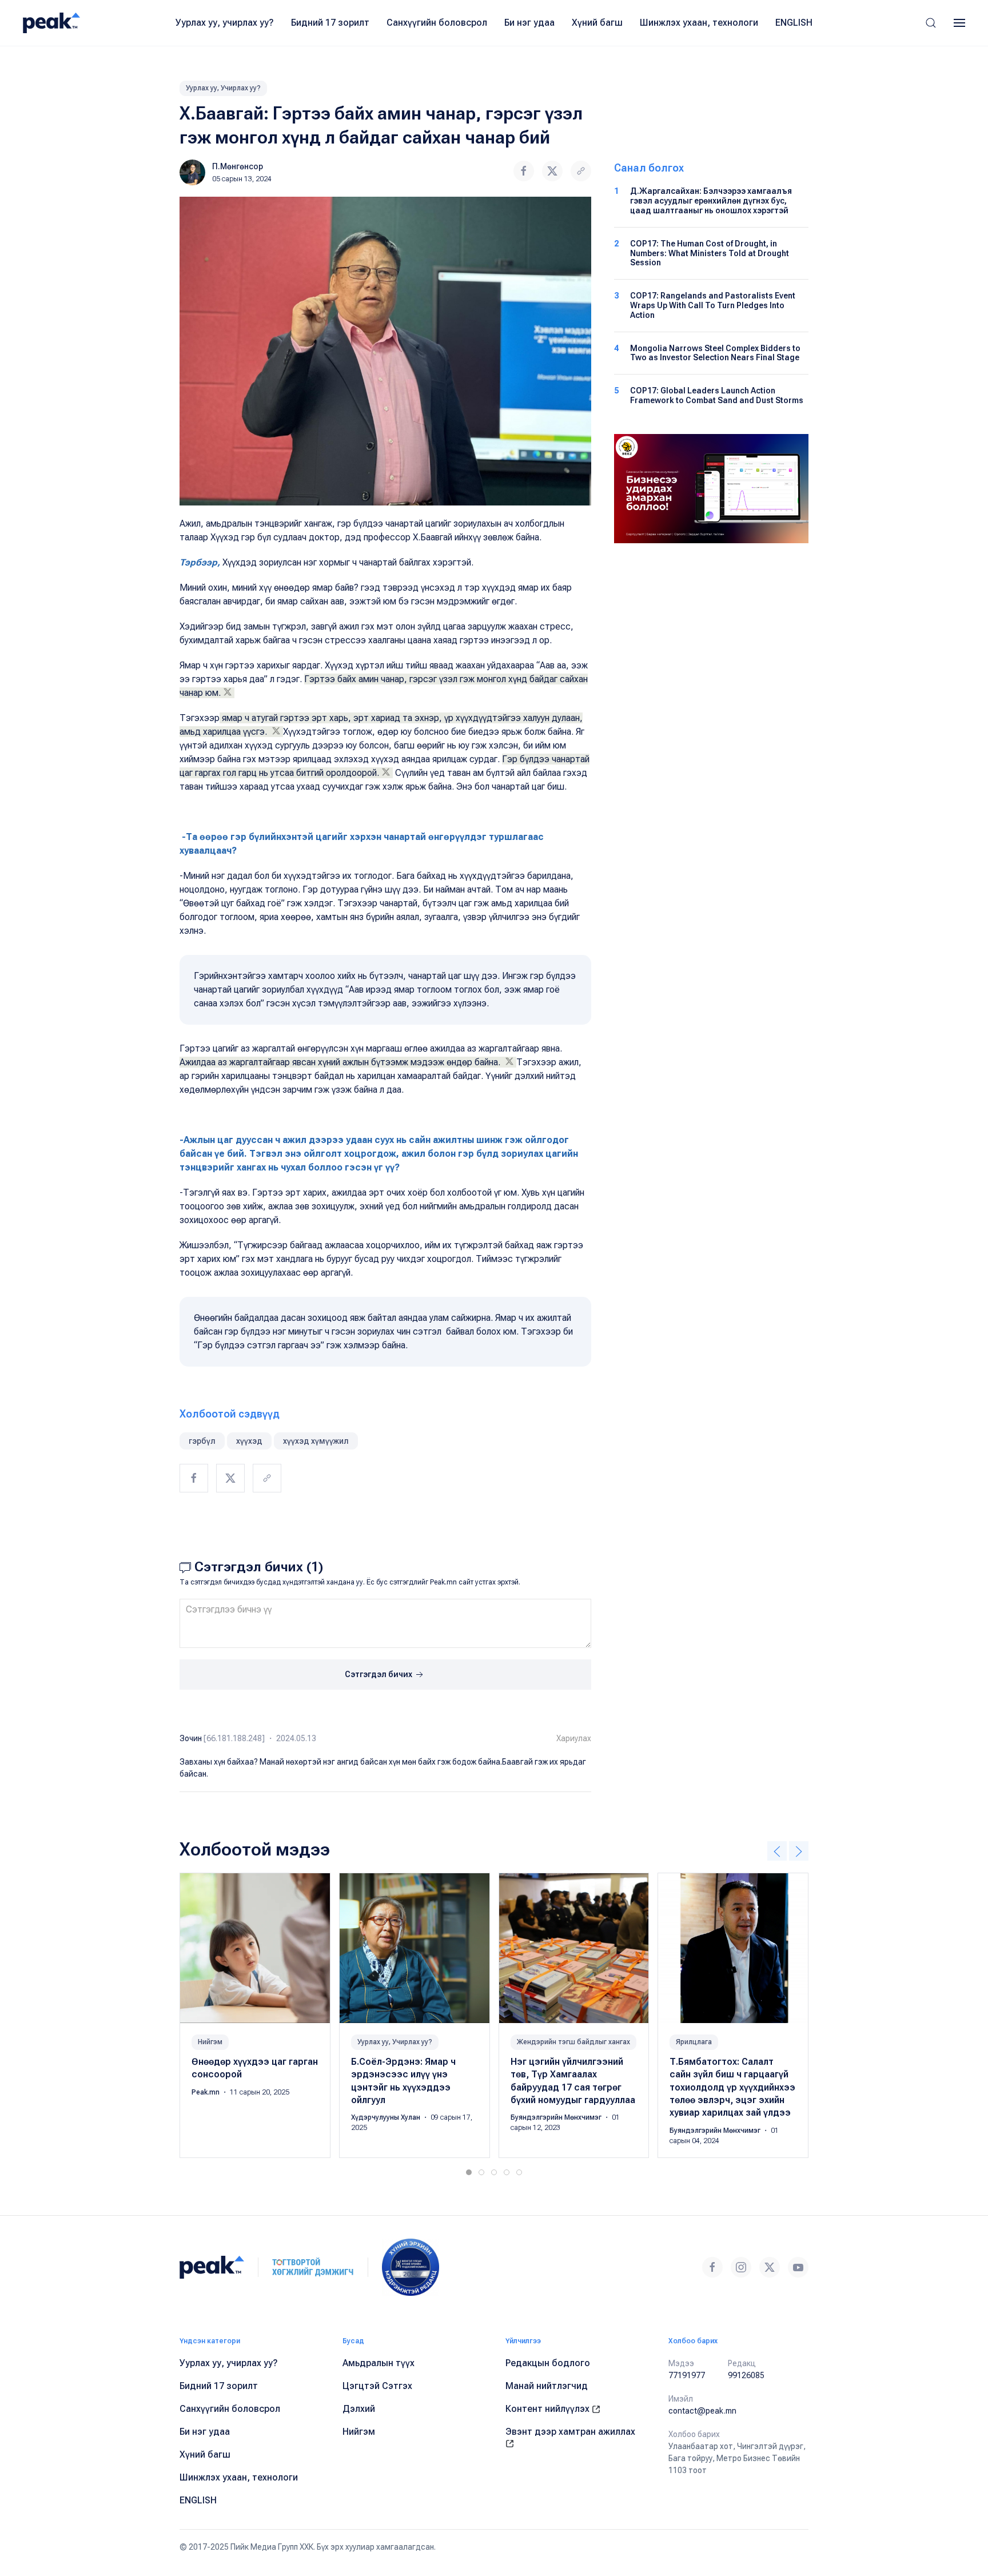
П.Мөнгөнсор (238, 166)
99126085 (746, 2375)
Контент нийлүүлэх (549, 2409)
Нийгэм (210, 2042)
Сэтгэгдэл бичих (379, 1674)
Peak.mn (206, 2092)
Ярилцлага (694, 2042)
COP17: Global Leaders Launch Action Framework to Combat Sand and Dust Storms (717, 395)
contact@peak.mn (702, 2411)
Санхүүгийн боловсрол (437, 23)
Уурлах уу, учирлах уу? (225, 23)
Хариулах (574, 1738)
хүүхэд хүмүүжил (316, 1441)
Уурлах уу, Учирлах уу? (223, 88)
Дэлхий (359, 2409)
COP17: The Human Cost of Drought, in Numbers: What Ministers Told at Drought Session (710, 253)
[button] (931, 23)
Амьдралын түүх (379, 2363)
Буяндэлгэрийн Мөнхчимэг (557, 2118)
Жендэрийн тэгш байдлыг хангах (573, 2042)
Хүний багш (597, 23)
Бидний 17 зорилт (330, 23)
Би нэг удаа (529, 23)
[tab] (469, 2172)
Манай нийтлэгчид (547, 2386)
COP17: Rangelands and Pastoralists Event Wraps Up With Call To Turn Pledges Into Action (713, 305)
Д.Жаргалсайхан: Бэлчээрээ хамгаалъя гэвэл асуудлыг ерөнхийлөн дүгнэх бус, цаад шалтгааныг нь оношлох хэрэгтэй (711, 201)
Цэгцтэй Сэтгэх (377, 2386)
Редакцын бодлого (548, 2363)
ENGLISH (794, 23)
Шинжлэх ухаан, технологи (699, 23)
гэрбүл (202, 1441)
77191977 (687, 2375)
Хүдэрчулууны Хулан (387, 2118)
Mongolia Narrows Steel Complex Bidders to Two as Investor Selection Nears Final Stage (715, 353)
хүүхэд (249, 1441)
